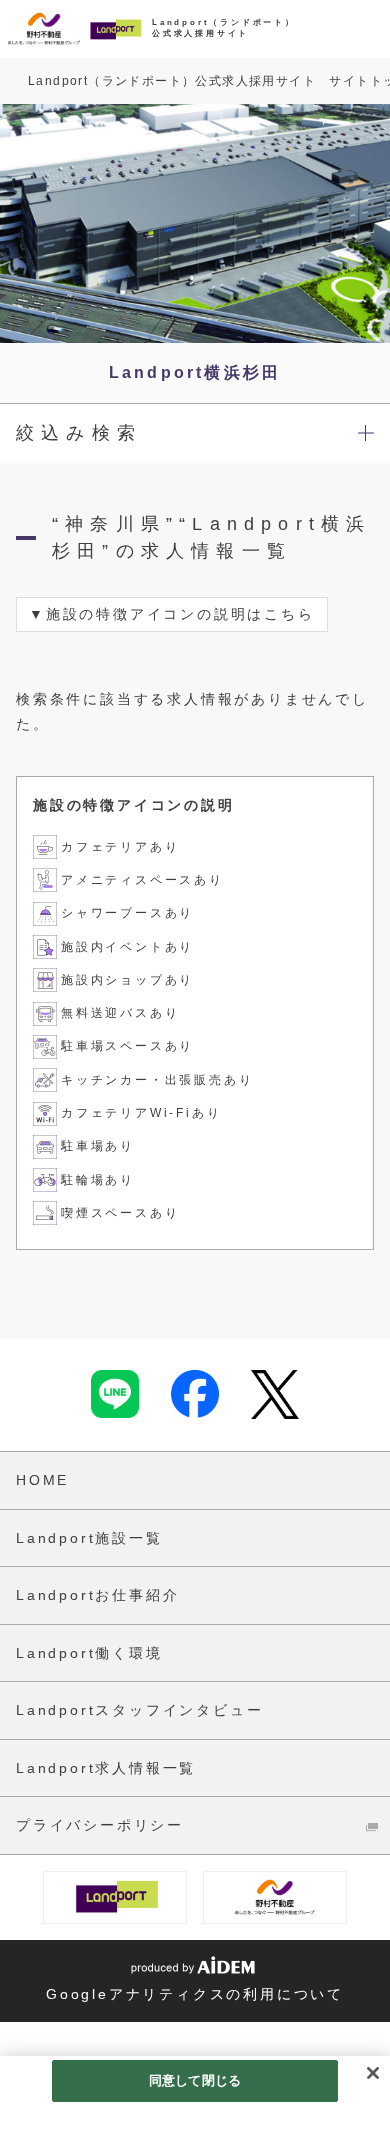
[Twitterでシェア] (275, 1394)
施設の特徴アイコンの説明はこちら (180, 614)
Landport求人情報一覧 (106, 1768)
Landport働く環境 (89, 1653)
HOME (42, 1480)
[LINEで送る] (115, 1394)
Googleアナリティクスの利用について (195, 1994)
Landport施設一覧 (89, 1538)
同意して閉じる (195, 2080)
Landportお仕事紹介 (97, 1595)
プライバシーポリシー (100, 1825)
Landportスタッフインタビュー (139, 1710)
